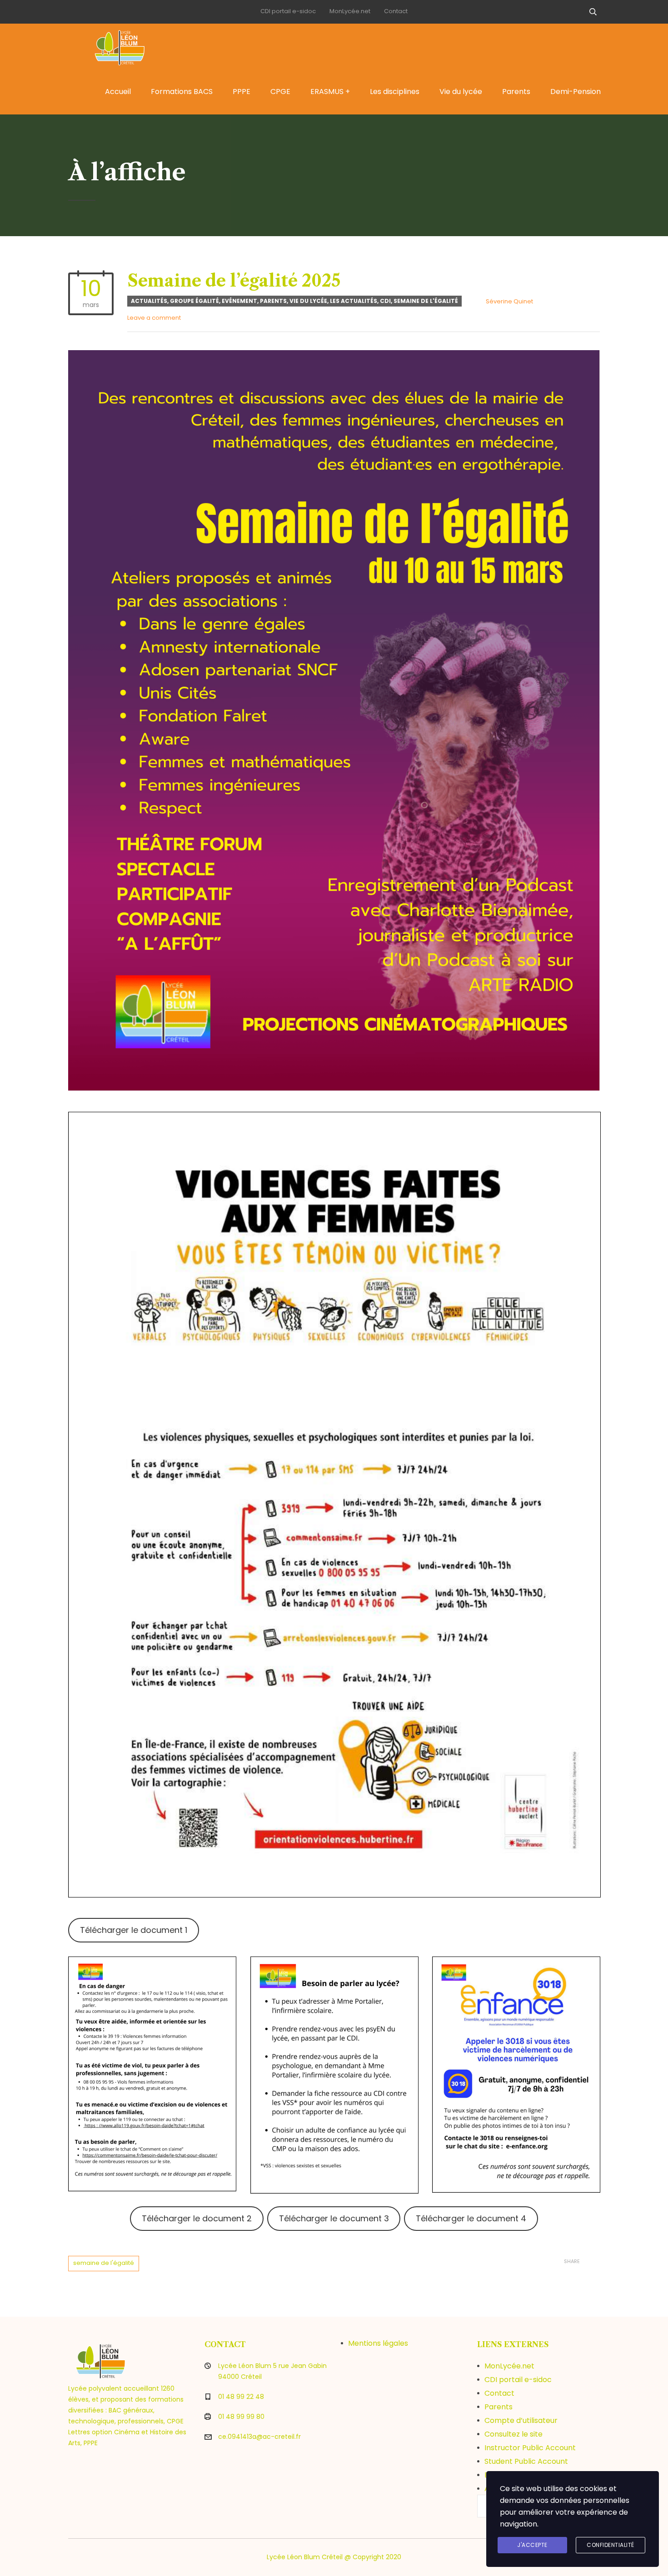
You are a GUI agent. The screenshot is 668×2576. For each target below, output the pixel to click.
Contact (396, 11)
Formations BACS (182, 92)
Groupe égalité (194, 301)
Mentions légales (378, 2343)
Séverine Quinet (509, 301)
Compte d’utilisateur (521, 2420)
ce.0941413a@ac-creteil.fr (259, 2437)
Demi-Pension (576, 92)
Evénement (239, 301)
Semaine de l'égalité (426, 301)
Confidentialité (611, 2545)
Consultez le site (513, 2434)
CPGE (280, 92)
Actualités (149, 301)
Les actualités (354, 301)
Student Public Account (526, 2461)
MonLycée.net (350, 11)
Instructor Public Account (530, 2448)
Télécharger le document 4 (471, 2218)
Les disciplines (395, 92)
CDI (385, 301)
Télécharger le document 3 (334, 2218)
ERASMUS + (330, 92)
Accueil (118, 92)
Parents (516, 92)
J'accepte (532, 2545)
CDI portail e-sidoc (288, 11)
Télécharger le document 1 (134, 1930)
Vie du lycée (461, 92)
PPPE (242, 92)
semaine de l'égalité (104, 2263)
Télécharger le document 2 (197, 2218)
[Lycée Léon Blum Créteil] (129, 46)
